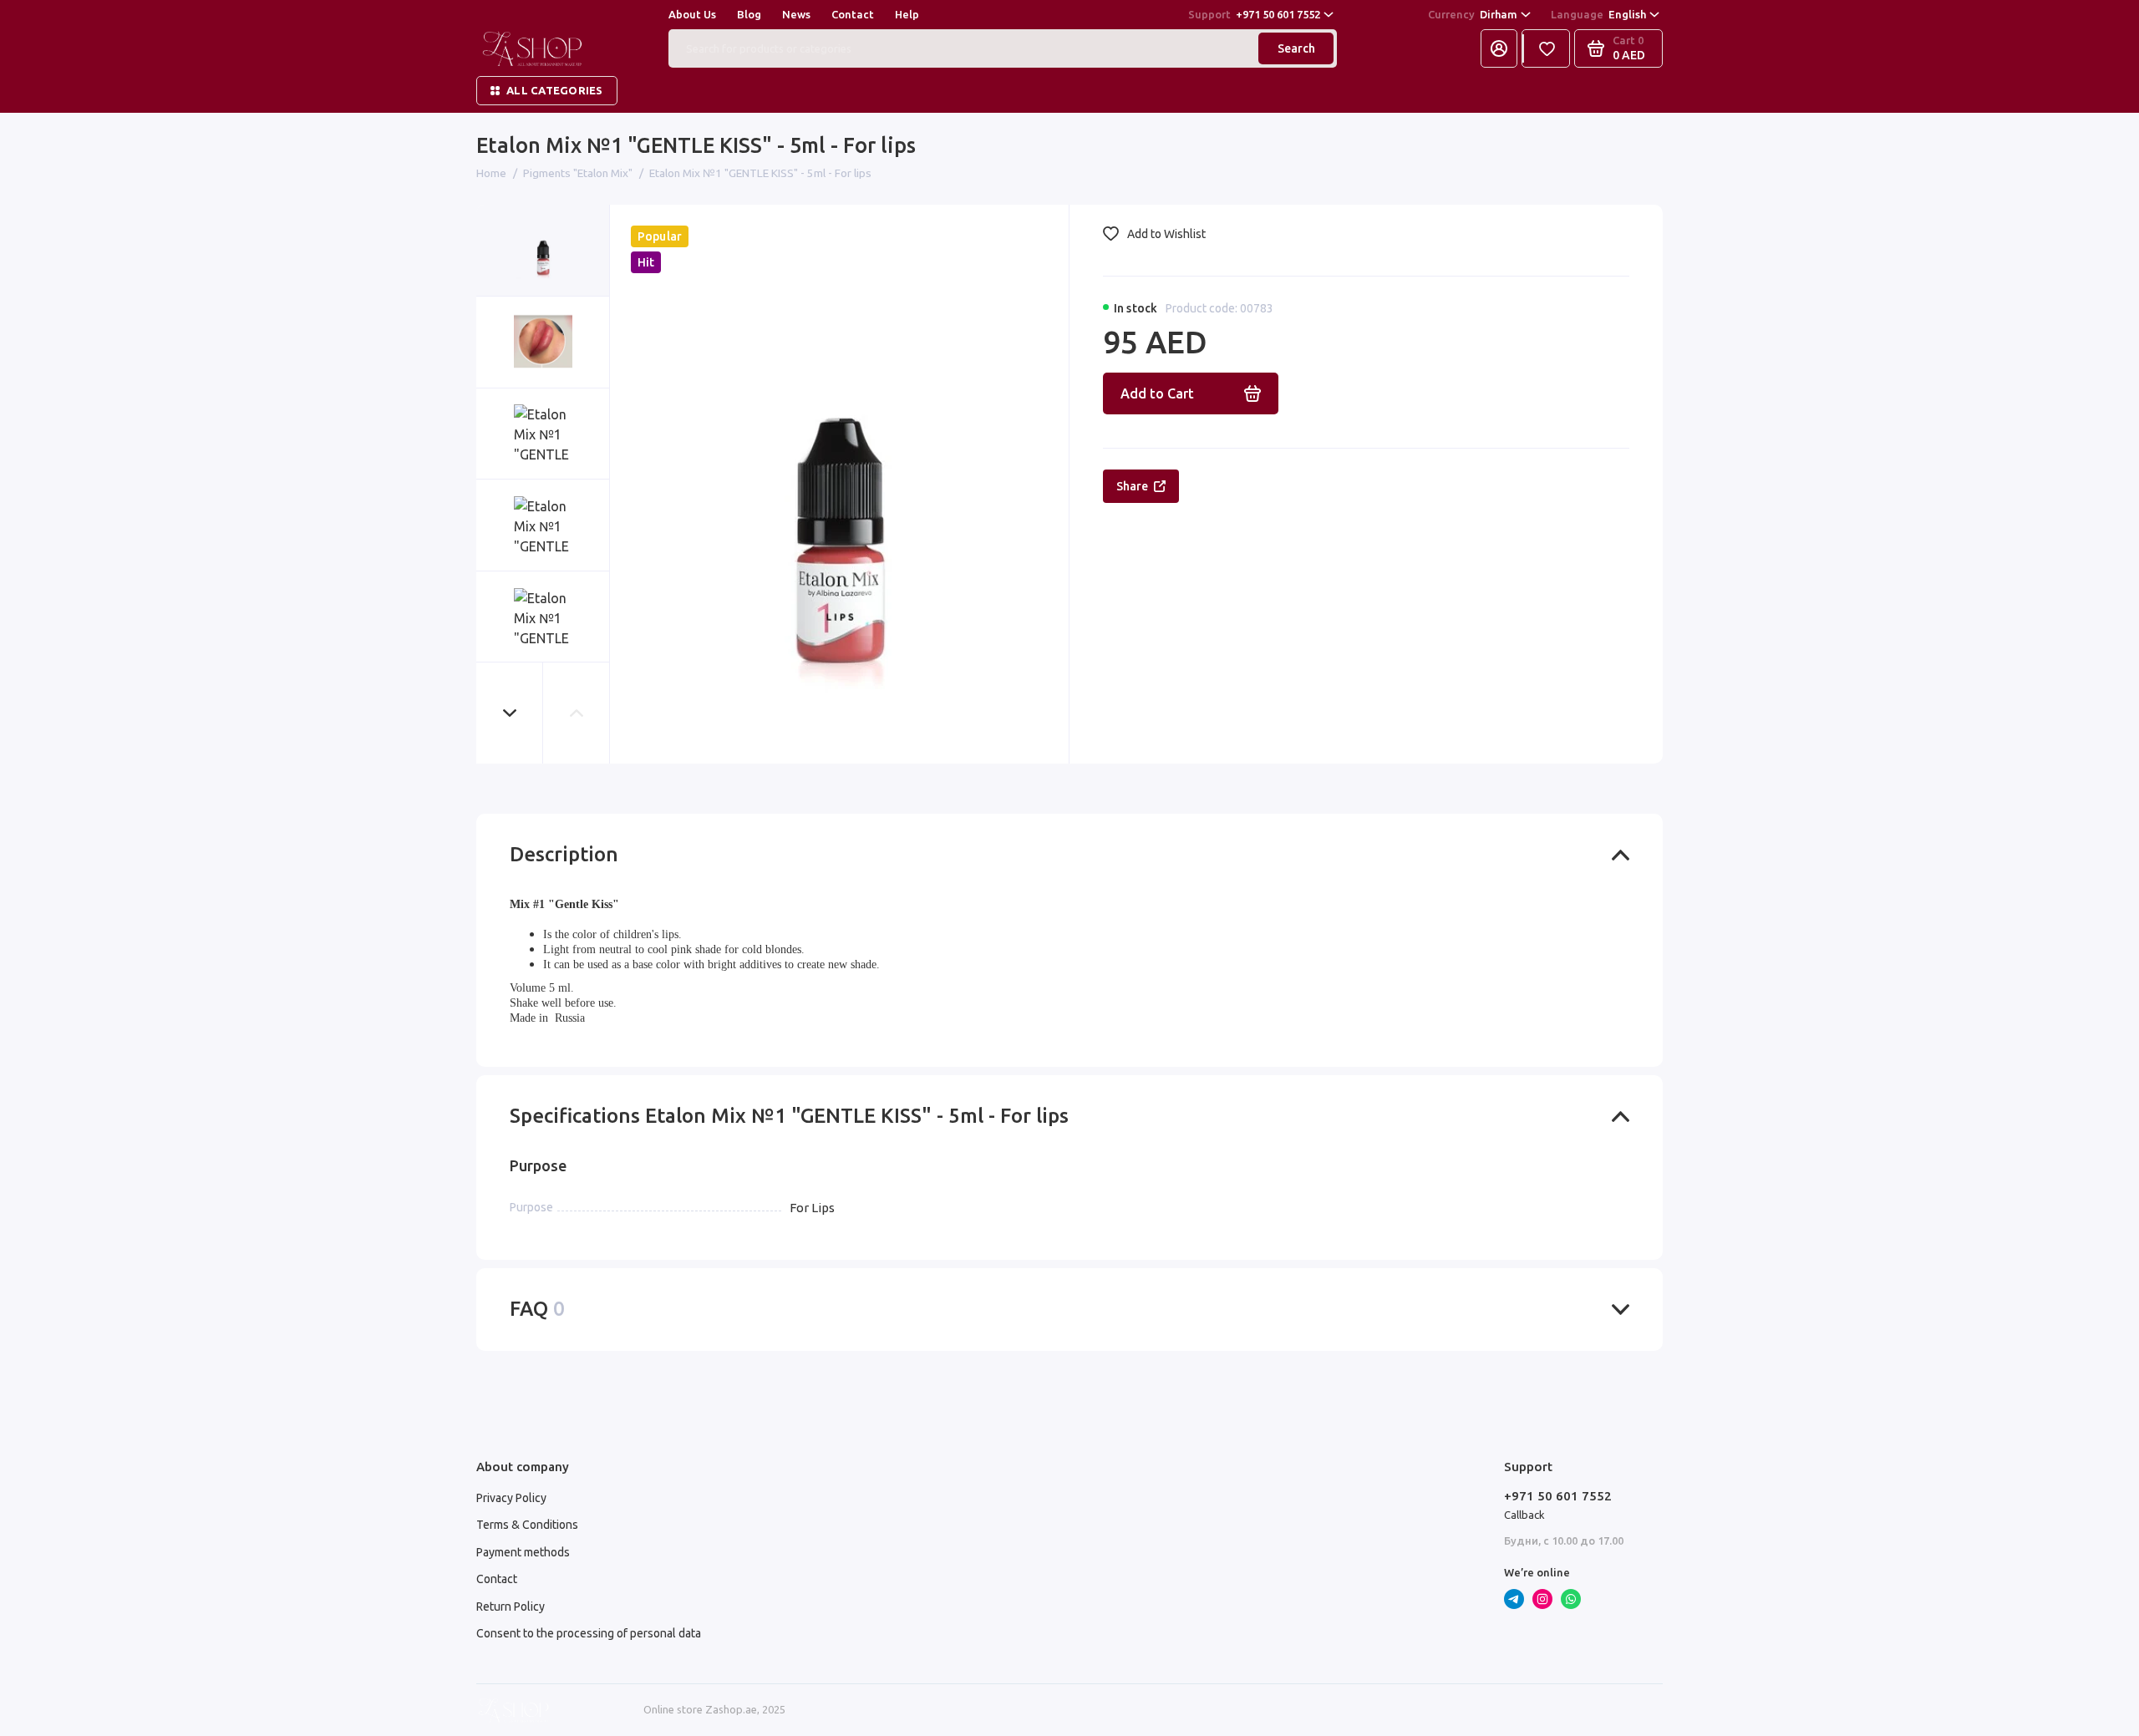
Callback (1524, 1515)
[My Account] (1499, 48)
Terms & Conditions (527, 1525)
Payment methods (523, 1552)
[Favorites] (1547, 48)
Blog (749, 14)
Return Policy (511, 1607)
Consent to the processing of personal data (589, 1633)
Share (1132, 486)
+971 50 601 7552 (1254, 14)
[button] (510, 713)
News (796, 14)
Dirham (1473, 14)
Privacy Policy (511, 1498)
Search (1296, 48)
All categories (555, 90)
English (1598, 14)
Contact (853, 14)
